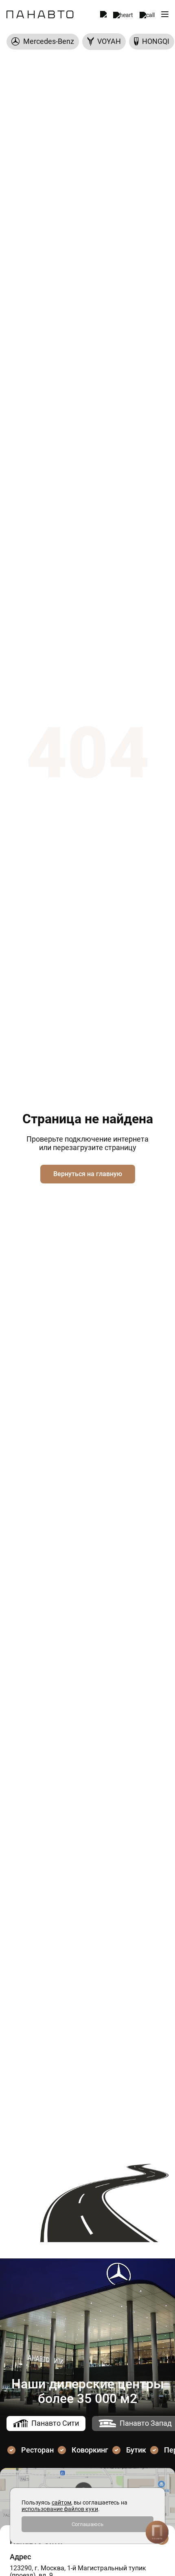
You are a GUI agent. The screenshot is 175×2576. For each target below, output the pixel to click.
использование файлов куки (60, 2509)
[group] (43, 42)
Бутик (136, 2450)
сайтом (61, 2502)
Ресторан (37, 2450)
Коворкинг (90, 2450)
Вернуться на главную (88, 1174)
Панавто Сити (55, 2423)
